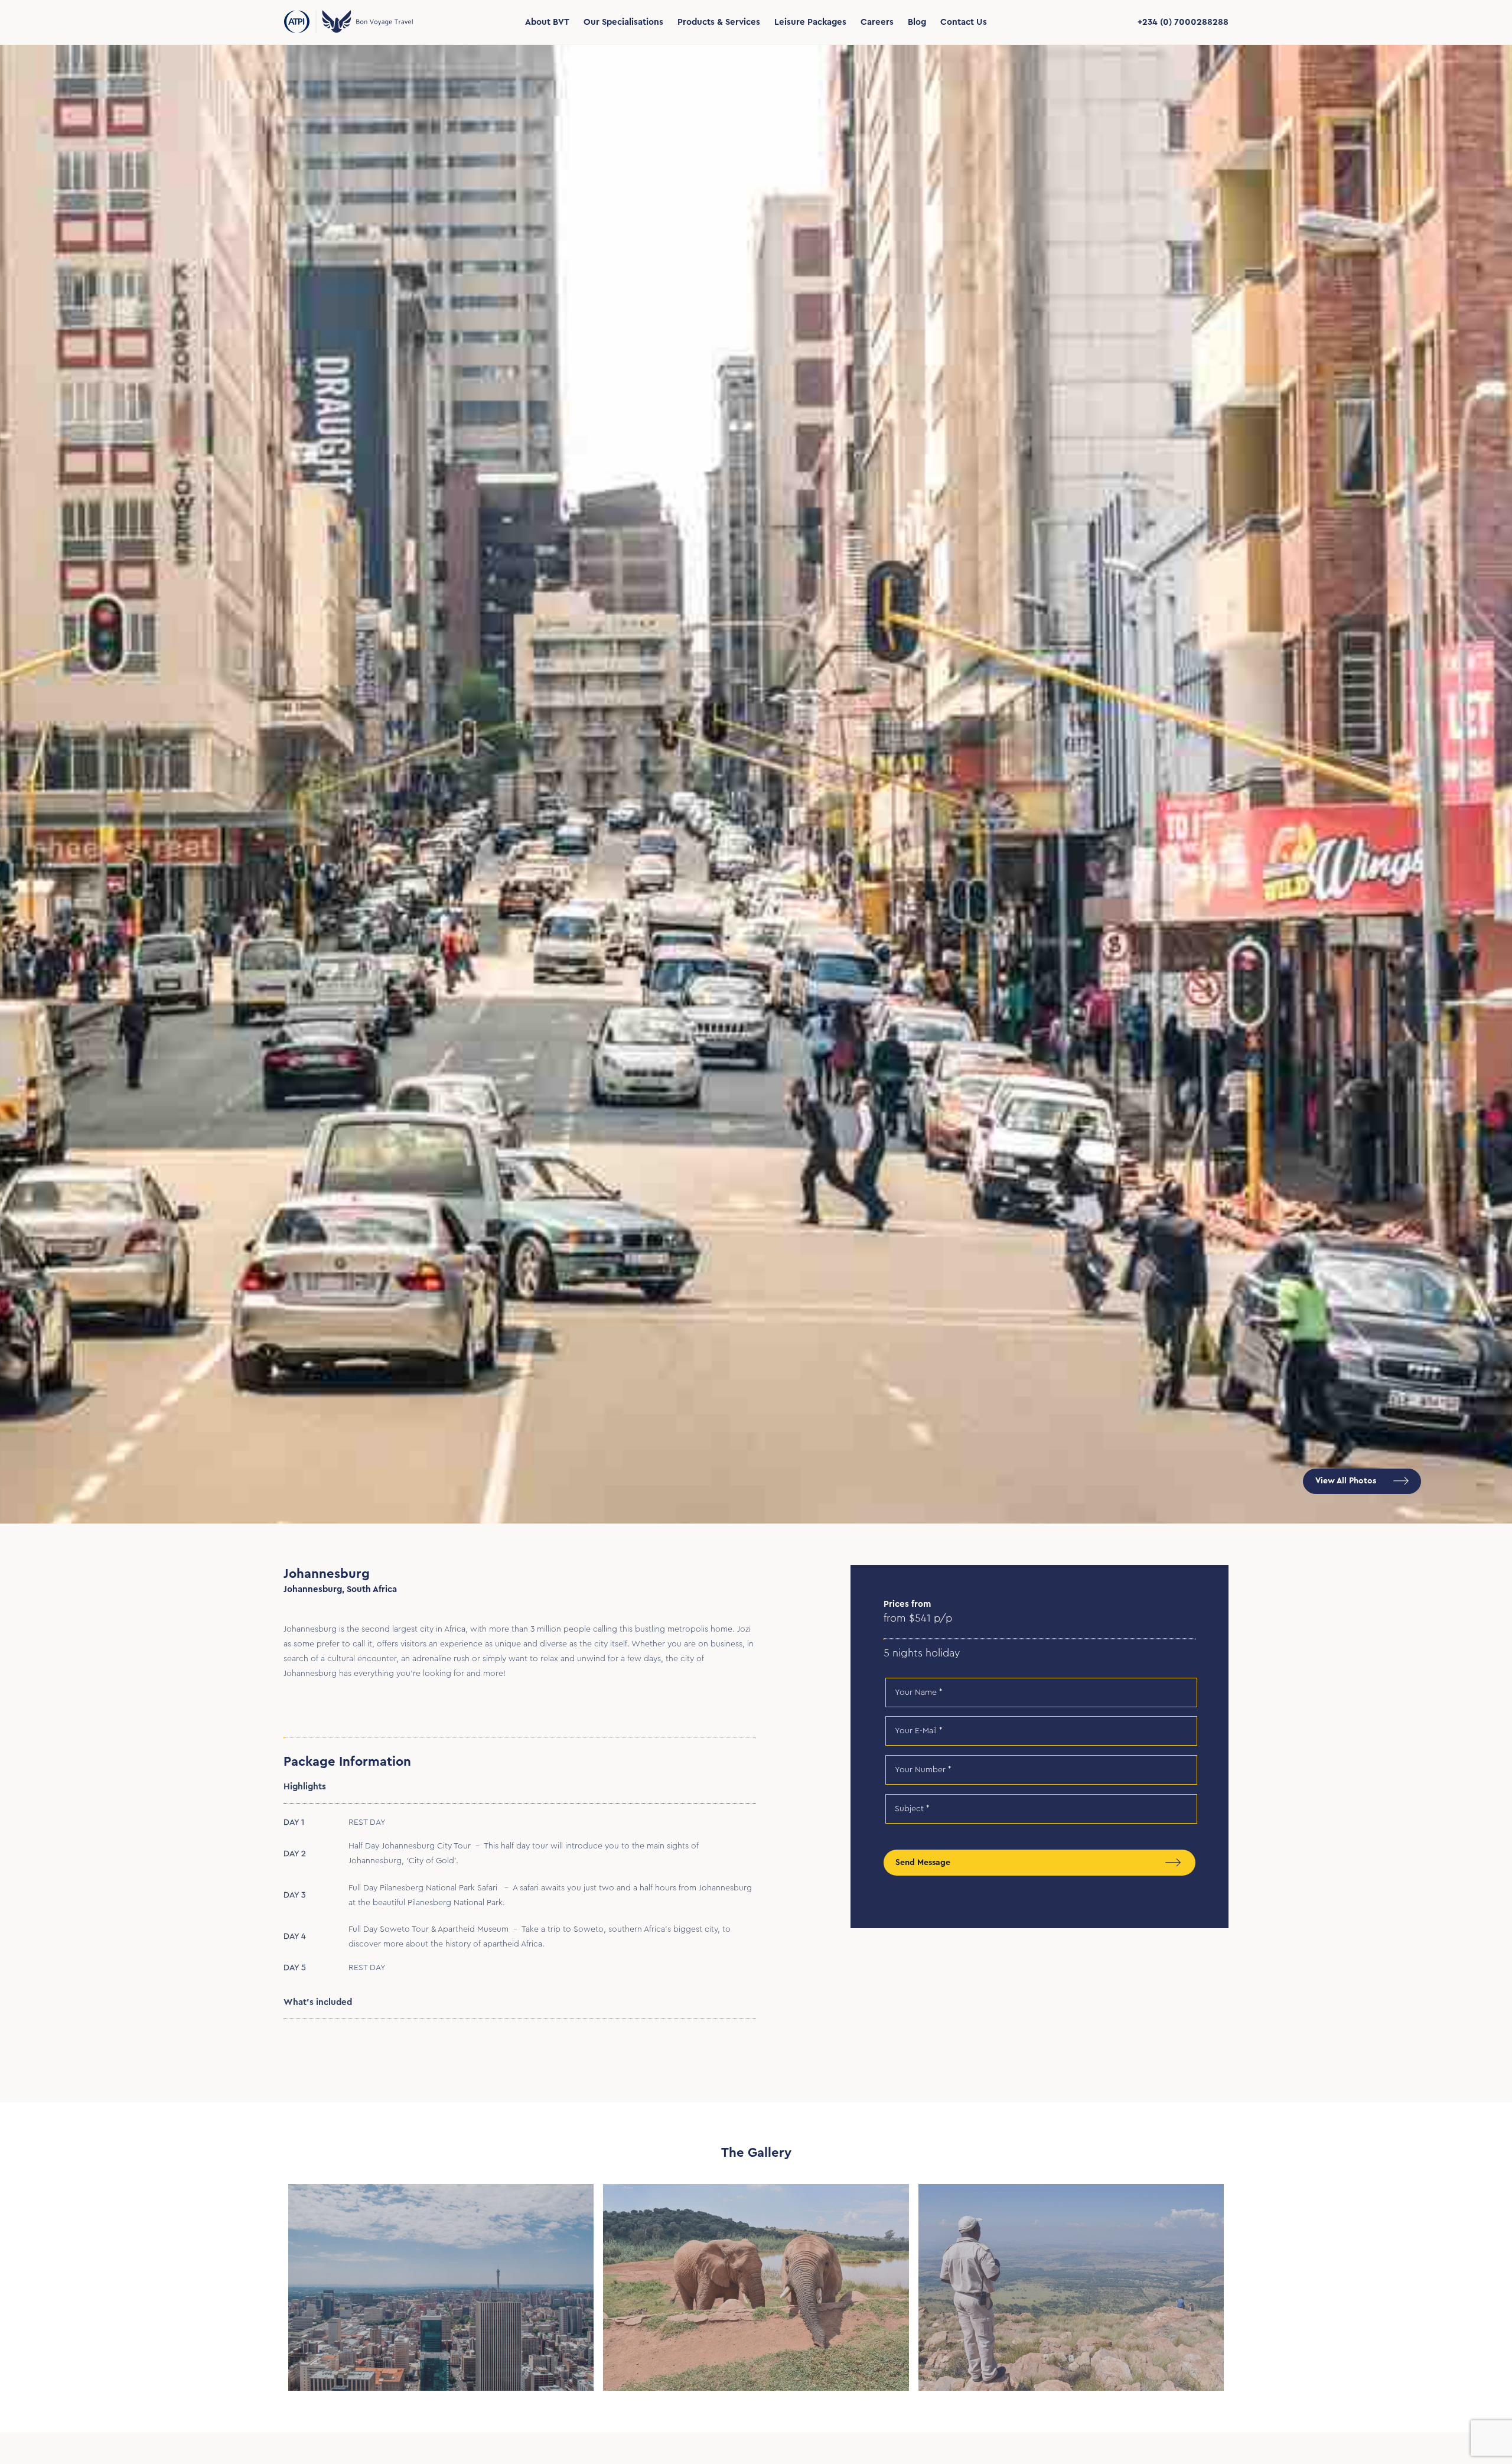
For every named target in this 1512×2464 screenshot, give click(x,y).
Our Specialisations (623, 22)
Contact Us (964, 22)
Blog (917, 22)
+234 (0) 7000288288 (1183, 22)
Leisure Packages (810, 22)
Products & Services (719, 22)
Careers (877, 22)
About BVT (547, 22)
